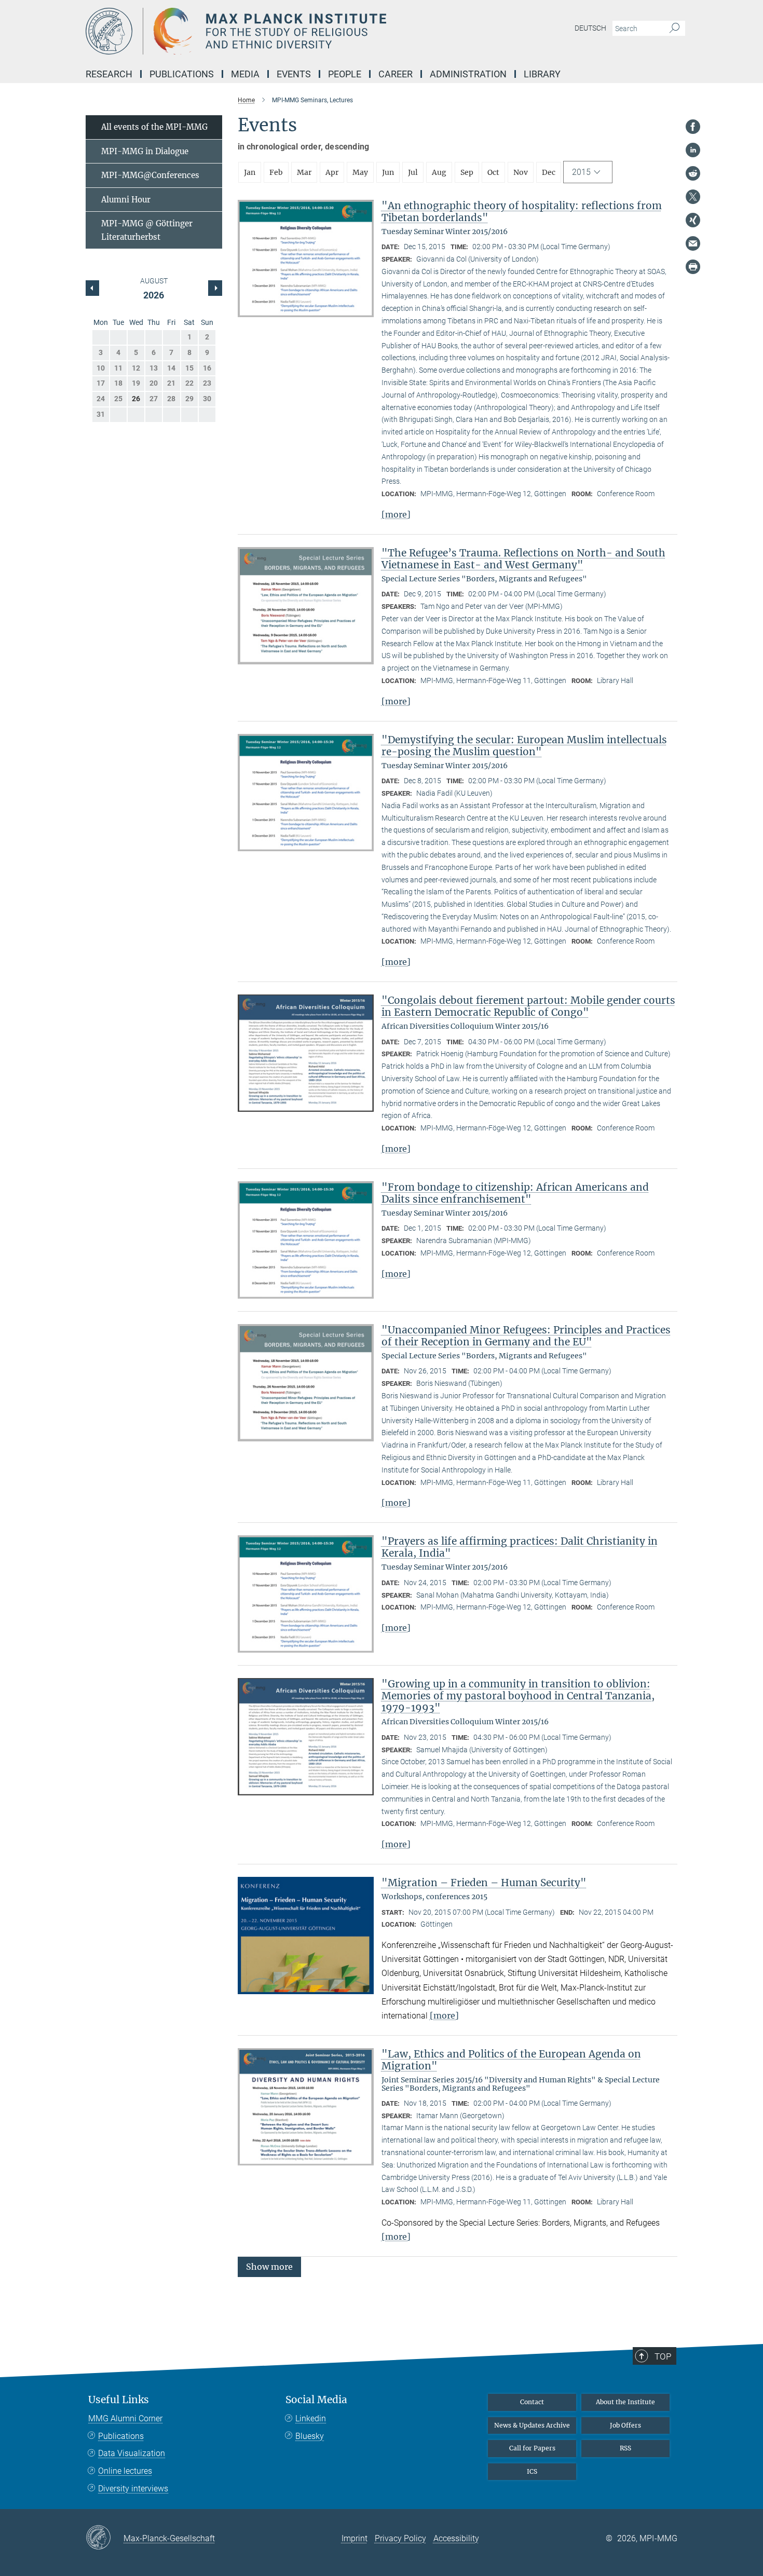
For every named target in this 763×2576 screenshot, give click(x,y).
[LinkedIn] (693, 150)
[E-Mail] (693, 243)
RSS (625, 2448)
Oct (493, 172)
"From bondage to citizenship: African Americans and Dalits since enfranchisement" (515, 1193)
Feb (276, 172)
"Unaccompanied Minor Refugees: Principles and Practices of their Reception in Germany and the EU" (526, 1336)
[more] (396, 514)
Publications (121, 2436)
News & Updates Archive (532, 2425)
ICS (532, 2471)
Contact (532, 2402)
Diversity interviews (133, 2489)
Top (663, 2356)
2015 (581, 172)
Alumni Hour (126, 200)
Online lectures (125, 2471)
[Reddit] (693, 173)
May (360, 172)
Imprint (355, 2538)
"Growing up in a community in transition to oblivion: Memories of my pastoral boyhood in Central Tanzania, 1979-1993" (518, 1696)
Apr (332, 172)
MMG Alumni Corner (125, 2418)
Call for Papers (532, 2448)
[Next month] (92, 288)
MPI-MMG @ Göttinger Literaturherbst (147, 230)
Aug (439, 172)
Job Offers (625, 2425)
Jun (388, 172)
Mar (304, 172)
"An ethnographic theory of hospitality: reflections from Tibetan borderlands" (522, 212)
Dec (549, 172)
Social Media (316, 2400)
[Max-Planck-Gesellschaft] (105, 2538)
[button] (269, 2266)
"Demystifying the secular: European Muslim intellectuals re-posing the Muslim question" (524, 746)
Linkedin (311, 2418)
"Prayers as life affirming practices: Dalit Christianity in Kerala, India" (520, 1547)
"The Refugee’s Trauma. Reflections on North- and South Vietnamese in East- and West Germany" (523, 559)
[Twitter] (693, 197)
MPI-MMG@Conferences (150, 175)
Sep (467, 172)
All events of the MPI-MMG (154, 127)
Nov (521, 172)
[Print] (693, 267)
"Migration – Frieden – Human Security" (484, 1883)
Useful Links (119, 2400)
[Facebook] (693, 127)
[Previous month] (215, 288)
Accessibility (456, 2538)
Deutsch (590, 28)
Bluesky (310, 2436)
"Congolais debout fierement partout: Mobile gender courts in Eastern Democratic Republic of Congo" (528, 1006)
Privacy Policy (400, 2538)
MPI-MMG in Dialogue (145, 151)
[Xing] (693, 220)
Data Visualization (132, 2453)
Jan (250, 172)
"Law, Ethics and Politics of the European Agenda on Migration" (511, 2060)
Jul (413, 172)
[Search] (675, 29)
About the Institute (625, 2402)
